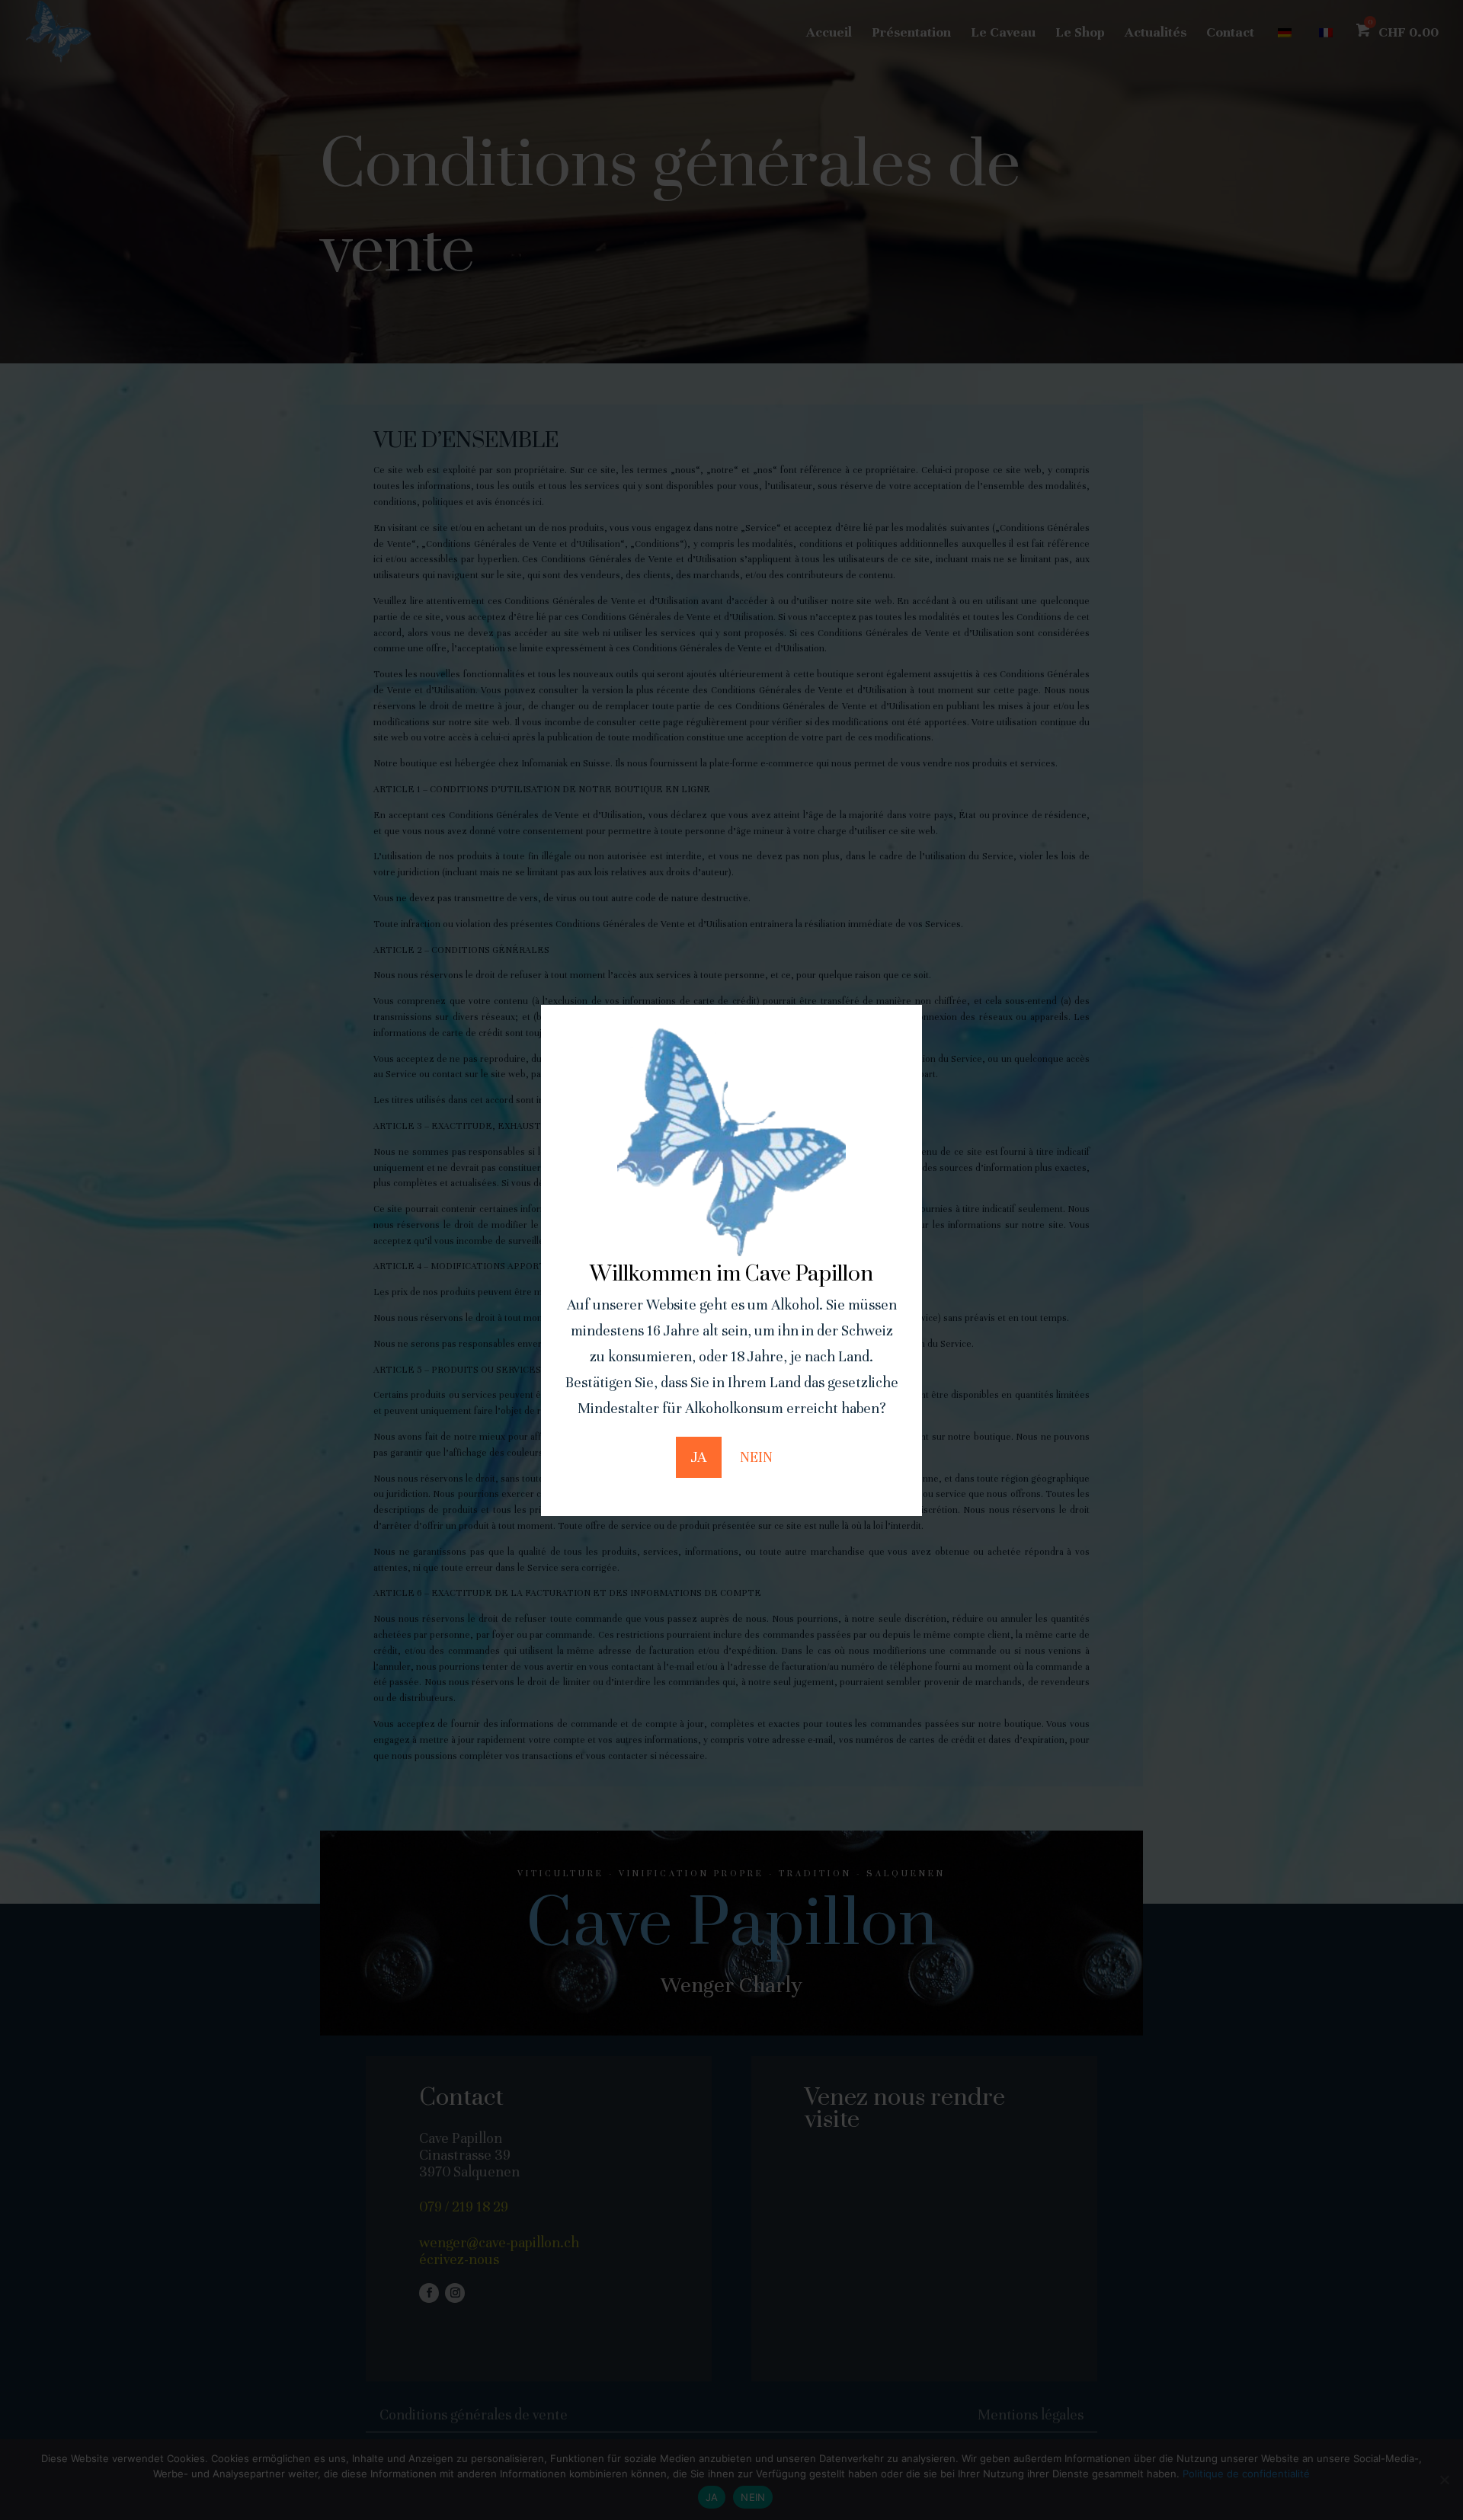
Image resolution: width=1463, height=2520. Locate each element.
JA (699, 1457)
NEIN (756, 1457)
